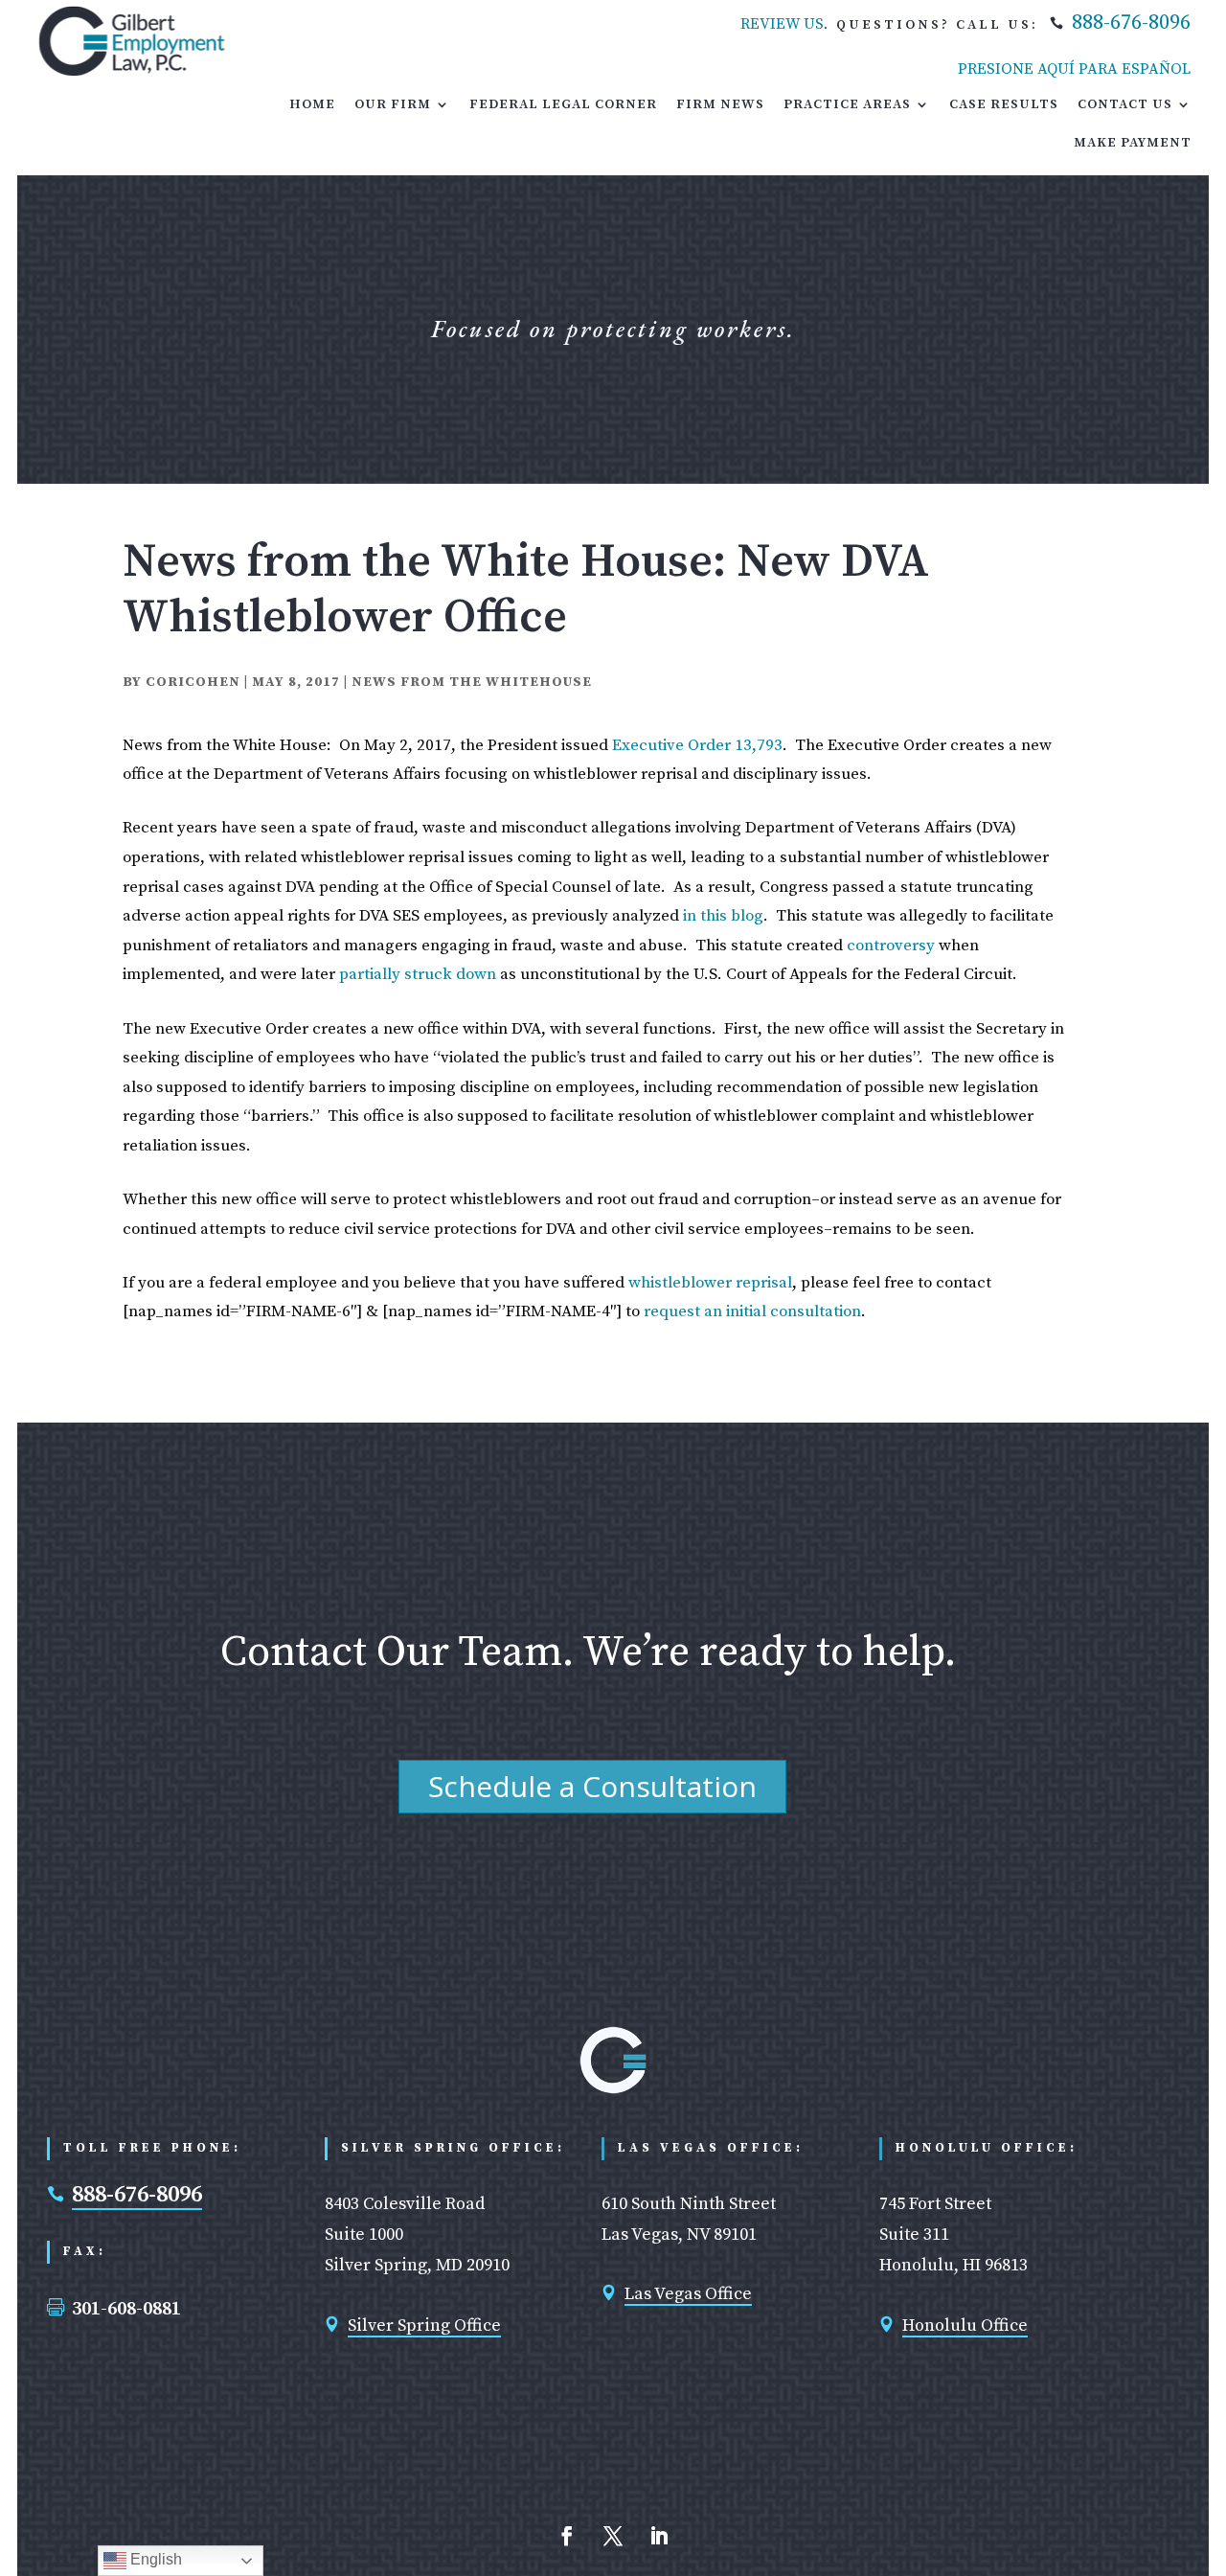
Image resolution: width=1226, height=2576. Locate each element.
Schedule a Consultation (592, 1786)
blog (747, 916)
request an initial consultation (752, 1311)
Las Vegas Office (688, 2294)
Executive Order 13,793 (697, 745)
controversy (891, 946)
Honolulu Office (965, 2325)
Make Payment (1133, 143)
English (154, 2559)
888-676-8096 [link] (1131, 23)
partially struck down (418, 974)
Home (312, 104)
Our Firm (393, 104)
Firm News (720, 104)
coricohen (193, 682)
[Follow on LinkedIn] (659, 2536)
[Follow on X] (613, 2536)
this (714, 916)
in (690, 916)
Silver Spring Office (424, 2325)
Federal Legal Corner (563, 104)
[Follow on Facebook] (567, 2536)
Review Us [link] (782, 24)
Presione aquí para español (1074, 69)
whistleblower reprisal (710, 1283)
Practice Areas (847, 104)
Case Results (1004, 104)
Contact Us (1125, 104)
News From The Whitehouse (472, 682)
